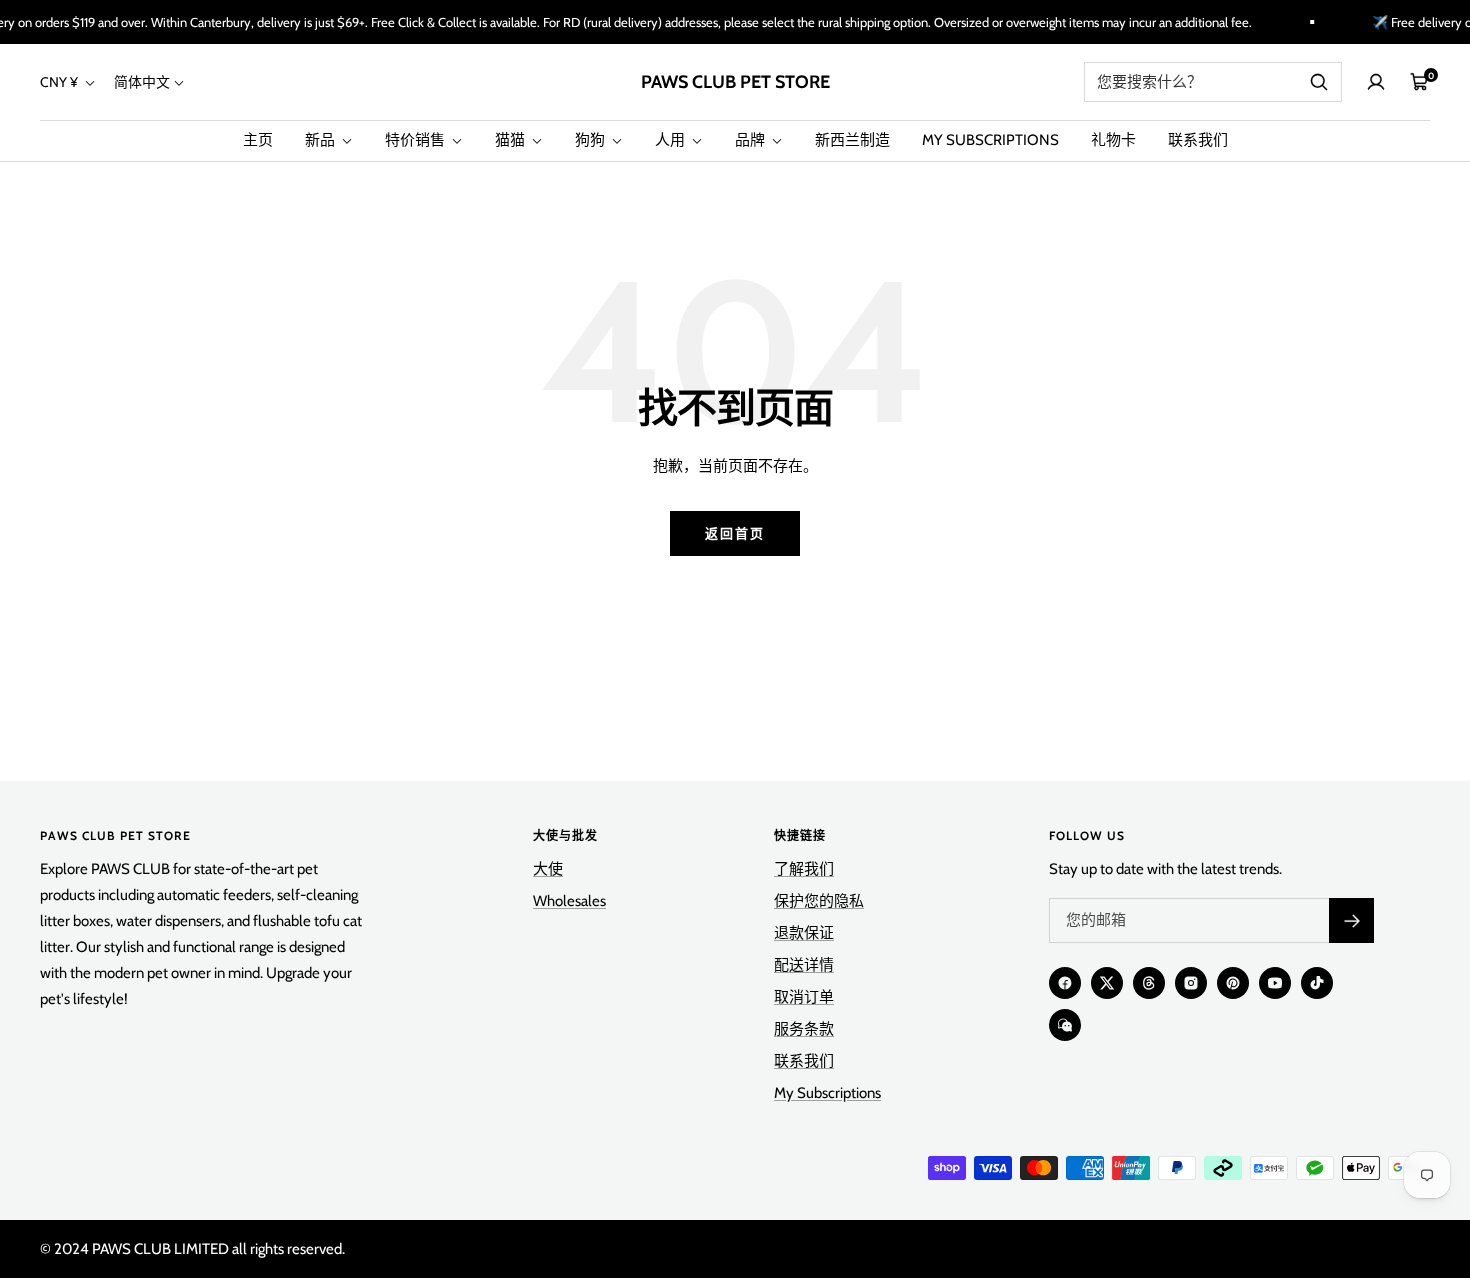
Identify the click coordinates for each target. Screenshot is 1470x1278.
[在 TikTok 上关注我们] (1317, 983)
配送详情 (804, 965)
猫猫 (511, 140)
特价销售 (416, 140)
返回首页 (735, 533)
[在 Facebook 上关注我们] (1065, 983)
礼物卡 (1113, 140)
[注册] (1351, 920)
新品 (321, 140)
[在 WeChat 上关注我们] (1065, 1025)
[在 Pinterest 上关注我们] (1233, 983)
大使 (548, 869)
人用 (671, 140)
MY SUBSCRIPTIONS (990, 140)
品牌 (751, 140)
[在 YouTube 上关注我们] (1275, 983)
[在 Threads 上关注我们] (1149, 983)
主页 (258, 140)
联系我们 (1198, 140)
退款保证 (804, 933)
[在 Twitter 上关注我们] (1107, 983)
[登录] (1376, 82)
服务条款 (804, 1029)
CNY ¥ (60, 82)
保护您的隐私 (819, 901)
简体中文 (142, 82)
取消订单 (804, 997)
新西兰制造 (852, 140)
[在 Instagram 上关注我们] (1191, 983)
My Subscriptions (827, 1093)
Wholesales (569, 901)
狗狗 (591, 140)
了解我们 (804, 869)
